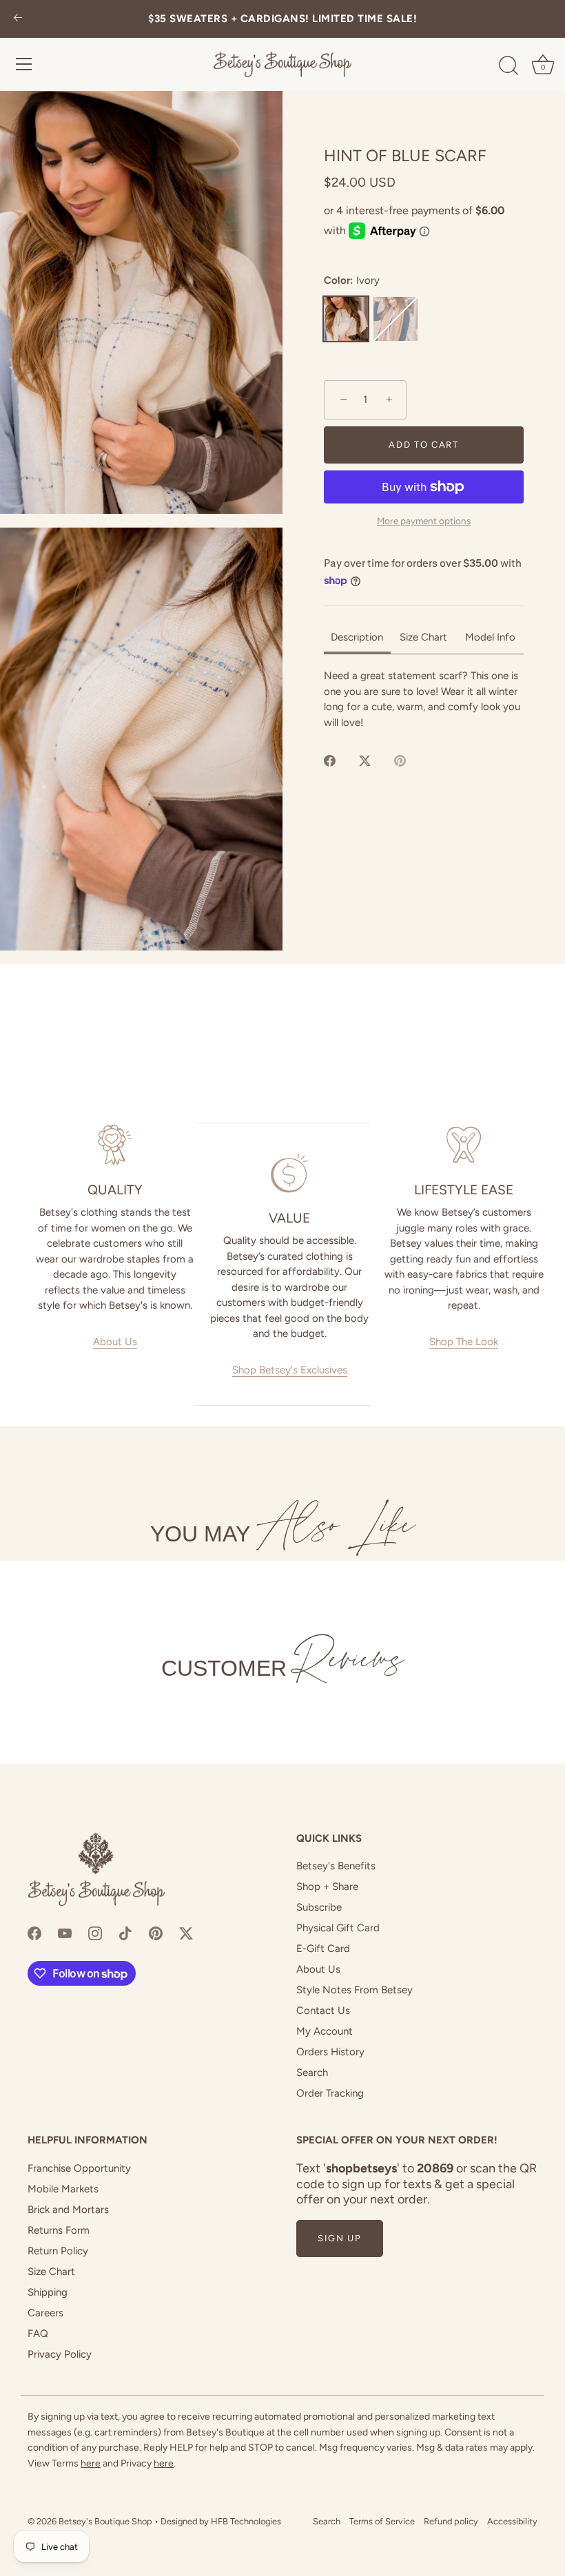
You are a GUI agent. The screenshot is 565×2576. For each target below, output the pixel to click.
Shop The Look (464, 1342)
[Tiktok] (125, 1933)
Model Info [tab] (490, 637)
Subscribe (319, 1907)
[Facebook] (34, 1933)
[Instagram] (95, 1933)
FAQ (38, 2334)
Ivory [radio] (346, 319)
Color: (352, 280)
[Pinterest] (156, 1933)
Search (312, 2073)
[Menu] (24, 64)
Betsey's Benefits (336, 1866)
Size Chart (51, 2272)
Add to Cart (424, 445)
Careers (45, 2313)
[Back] (18, 19)
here (91, 2463)
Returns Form (59, 2230)
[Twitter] (186, 1933)
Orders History (330, 2052)
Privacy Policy (60, 2354)
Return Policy (58, 2251)
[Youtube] (65, 1933)
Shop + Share (327, 1887)
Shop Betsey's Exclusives (290, 1370)
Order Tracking (330, 2093)
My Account (325, 2031)
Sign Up (340, 2238)
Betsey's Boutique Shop (105, 2521)
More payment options (424, 521)
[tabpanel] (424, 699)
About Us (115, 1342)
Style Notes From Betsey (355, 1990)
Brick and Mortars (68, 2210)
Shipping (48, 2292)
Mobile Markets (63, 2189)
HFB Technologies (246, 2521)
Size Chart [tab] (423, 637)
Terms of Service (382, 2521)
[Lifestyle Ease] (464, 1145)
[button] (141, 302)
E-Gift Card (323, 1949)
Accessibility (512, 2521)
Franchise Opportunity (79, 2168)
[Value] (289, 1173)
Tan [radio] (395, 319)
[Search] (508, 66)
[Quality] (115, 1145)
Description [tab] (357, 637)
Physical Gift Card (338, 1928)
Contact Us (323, 2011)
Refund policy (451, 2521)
